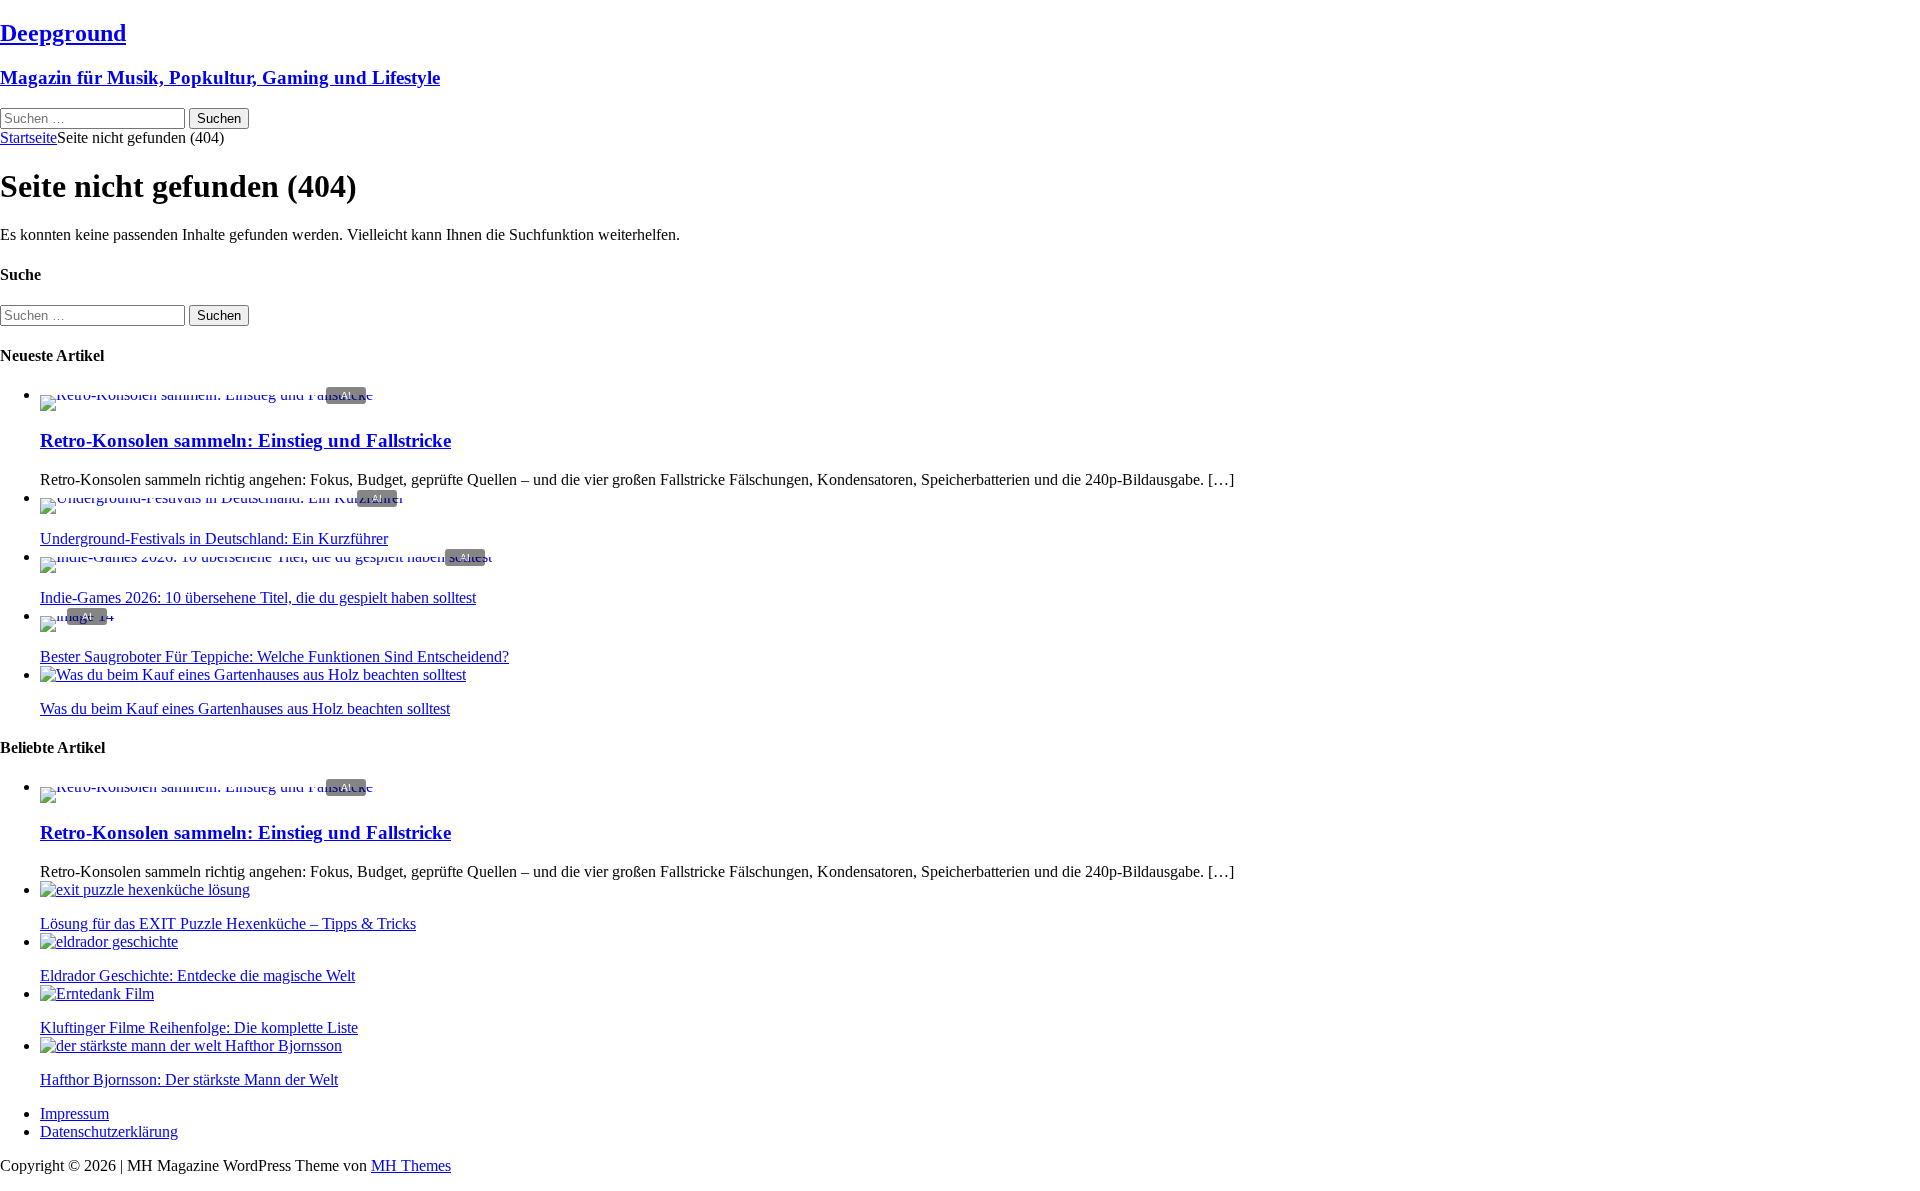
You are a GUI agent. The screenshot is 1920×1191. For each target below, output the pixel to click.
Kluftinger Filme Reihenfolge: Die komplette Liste (199, 1027)
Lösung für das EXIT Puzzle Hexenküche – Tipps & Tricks (228, 923)
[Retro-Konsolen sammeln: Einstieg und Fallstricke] (206, 394)
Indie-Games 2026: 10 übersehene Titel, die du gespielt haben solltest (258, 597)
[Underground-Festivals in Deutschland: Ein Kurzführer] (222, 497)
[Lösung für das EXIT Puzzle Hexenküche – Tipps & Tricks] (145, 889)
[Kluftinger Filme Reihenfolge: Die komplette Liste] (97, 993)
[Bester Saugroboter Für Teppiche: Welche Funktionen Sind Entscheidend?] (77, 615)
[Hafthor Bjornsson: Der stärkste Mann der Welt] (191, 1045)
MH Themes (411, 1165)
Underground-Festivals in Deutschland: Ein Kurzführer (214, 538)
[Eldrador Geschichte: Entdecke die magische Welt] (109, 941)
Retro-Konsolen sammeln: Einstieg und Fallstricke (245, 440)
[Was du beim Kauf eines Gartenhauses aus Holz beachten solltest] (253, 674)
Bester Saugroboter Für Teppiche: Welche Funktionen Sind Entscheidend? (274, 656)
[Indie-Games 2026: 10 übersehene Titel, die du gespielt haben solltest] (266, 556)
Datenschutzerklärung (109, 1131)
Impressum (74, 1113)
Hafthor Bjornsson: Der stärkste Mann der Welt (189, 1079)
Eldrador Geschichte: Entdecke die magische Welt (197, 975)
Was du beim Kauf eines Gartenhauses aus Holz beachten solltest (245, 708)
